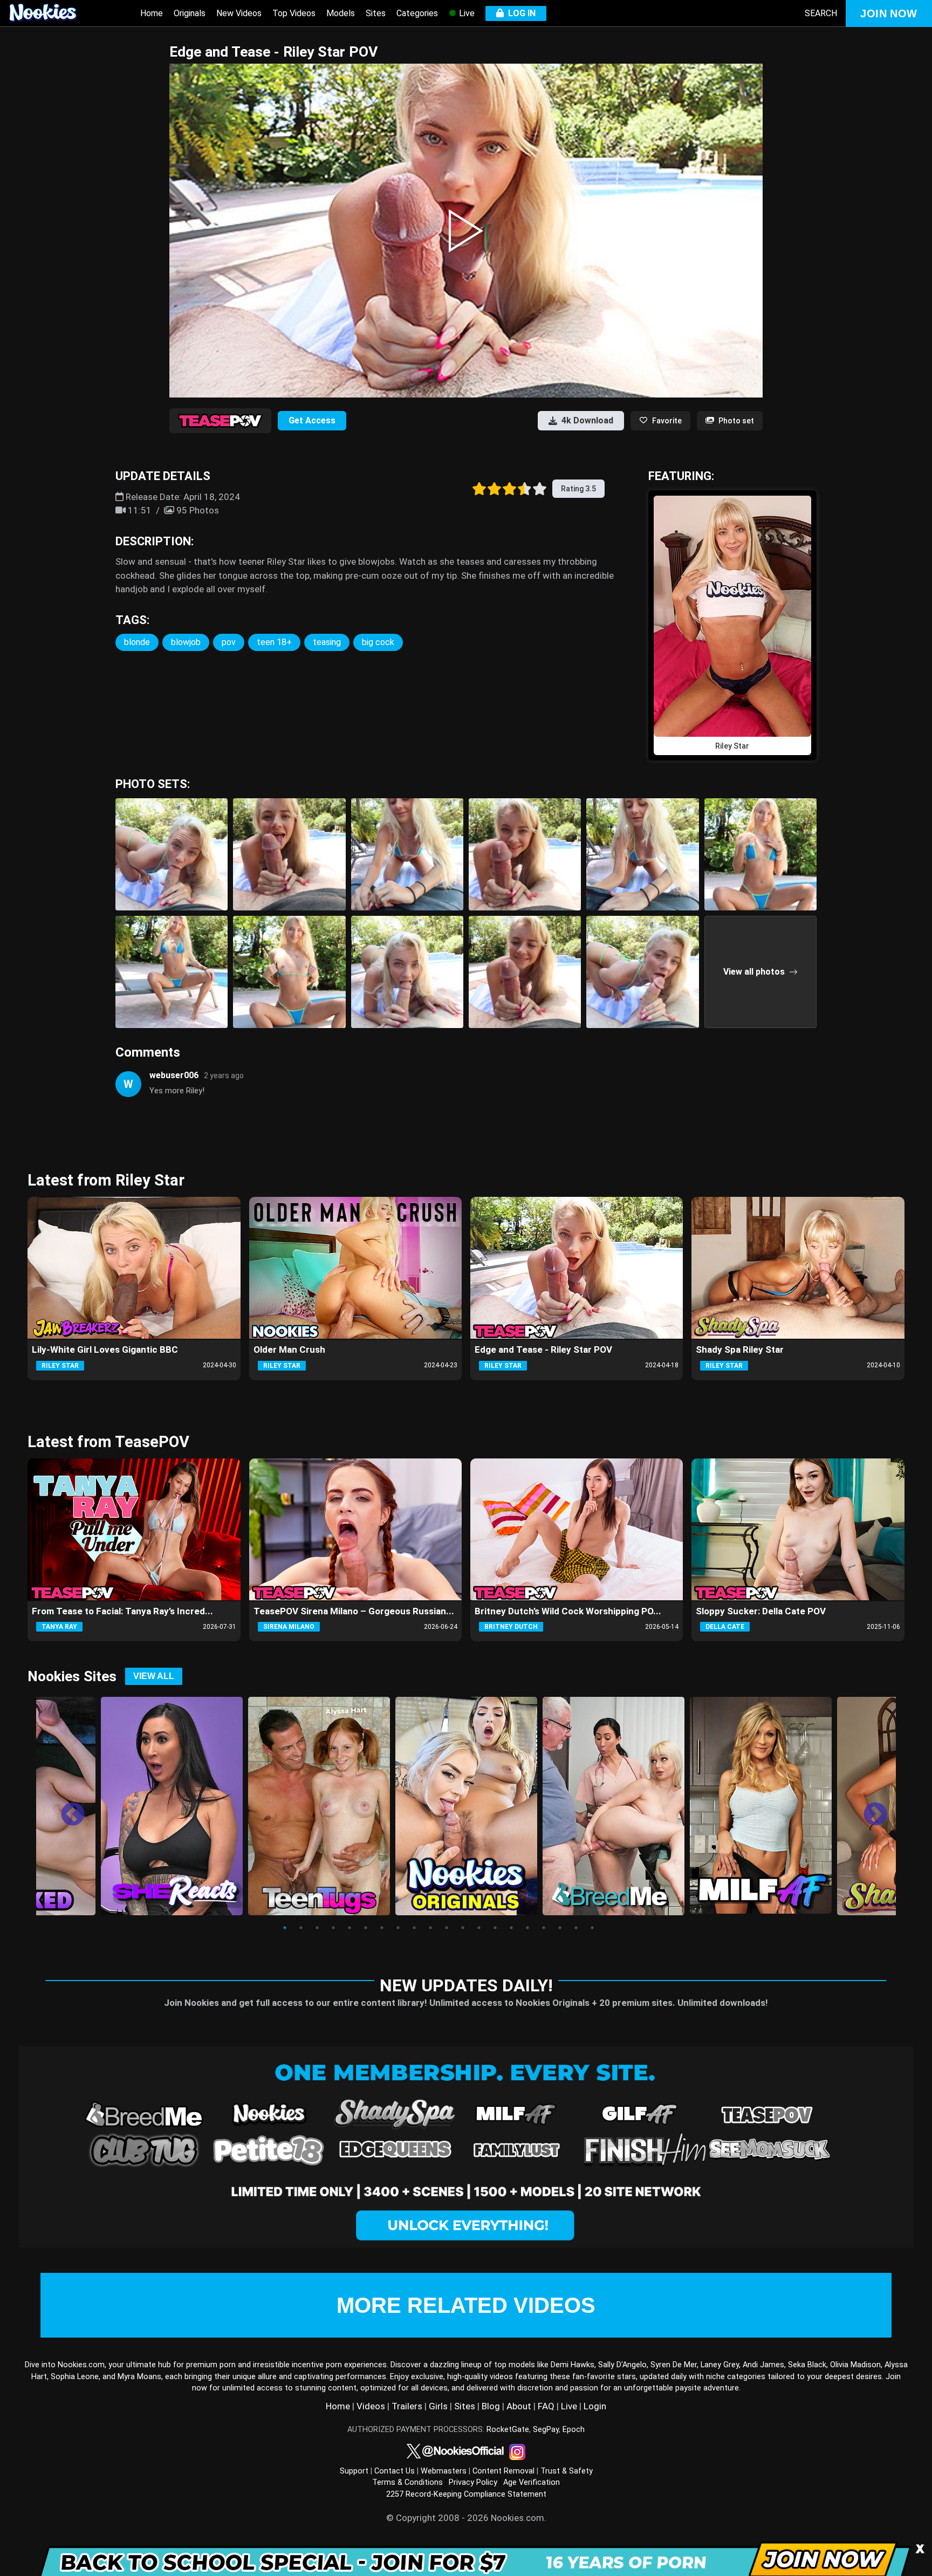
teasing (327, 642)
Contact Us (395, 2471)
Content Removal (503, 2471)
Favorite (667, 421)
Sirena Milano (289, 1627)
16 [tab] (527, 1928)
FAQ (546, 2406)
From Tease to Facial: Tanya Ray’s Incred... (122, 1611)
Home (152, 13)
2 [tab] (301, 1928)
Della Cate (725, 1627)
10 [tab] (430, 1928)
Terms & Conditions (407, 2482)
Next (867, 1807)
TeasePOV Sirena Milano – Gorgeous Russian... (354, 1611)
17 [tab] (544, 1928)
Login (595, 2406)
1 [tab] (285, 1928)
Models (341, 13)
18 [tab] (560, 1928)
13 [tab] (479, 1928)
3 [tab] (317, 1928)
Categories (417, 13)
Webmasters (444, 2471)
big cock (378, 642)
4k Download (587, 420)
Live (466, 13)
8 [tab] (398, 1928)
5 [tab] (349, 1928)
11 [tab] (447, 1928)
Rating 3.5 (578, 489)
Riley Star (60, 1366)
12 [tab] (463, 1928)
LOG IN (520, 13)
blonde (137, 642)
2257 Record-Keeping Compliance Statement (466, 2494)
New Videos (239, 13)
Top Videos (294, 13)
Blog (491, 2406)
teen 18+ (274, 642)
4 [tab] (333, 1928)
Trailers (407, 2406)
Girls (438, 2406)
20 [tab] (592, 1928)
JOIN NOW (889, 13)
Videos (371, 2406)
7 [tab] (382, 1928)
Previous (65, 1807)
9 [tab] (414, 1928)
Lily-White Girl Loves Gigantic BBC (105, 1349)
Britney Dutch (511, 1627)
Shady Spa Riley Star (740, 1349)
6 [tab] (366, 1928)
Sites (376, 13)
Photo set (736, 421)
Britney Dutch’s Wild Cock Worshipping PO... (568, 1611)
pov (229, 642)
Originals (190, 13)
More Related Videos (466, 2305)
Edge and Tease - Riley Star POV (543, 1349)
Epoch (574, 2430)
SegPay (546, 2430)
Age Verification (532, 2482)
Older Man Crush (289, 1349)
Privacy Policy (473, 2482)
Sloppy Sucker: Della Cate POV (761, 1611)
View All (154, 1676)
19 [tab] (576, 1928)
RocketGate (508, 2430)
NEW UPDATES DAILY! (466, 1985)
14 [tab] (495, 1928)
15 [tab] (511, 1928)
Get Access (312, 420)
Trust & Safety (567, 2471)
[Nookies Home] (54, 13)
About (519, 2406)
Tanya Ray (59, 1627)
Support (354, 2471)
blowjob (186, 642)
